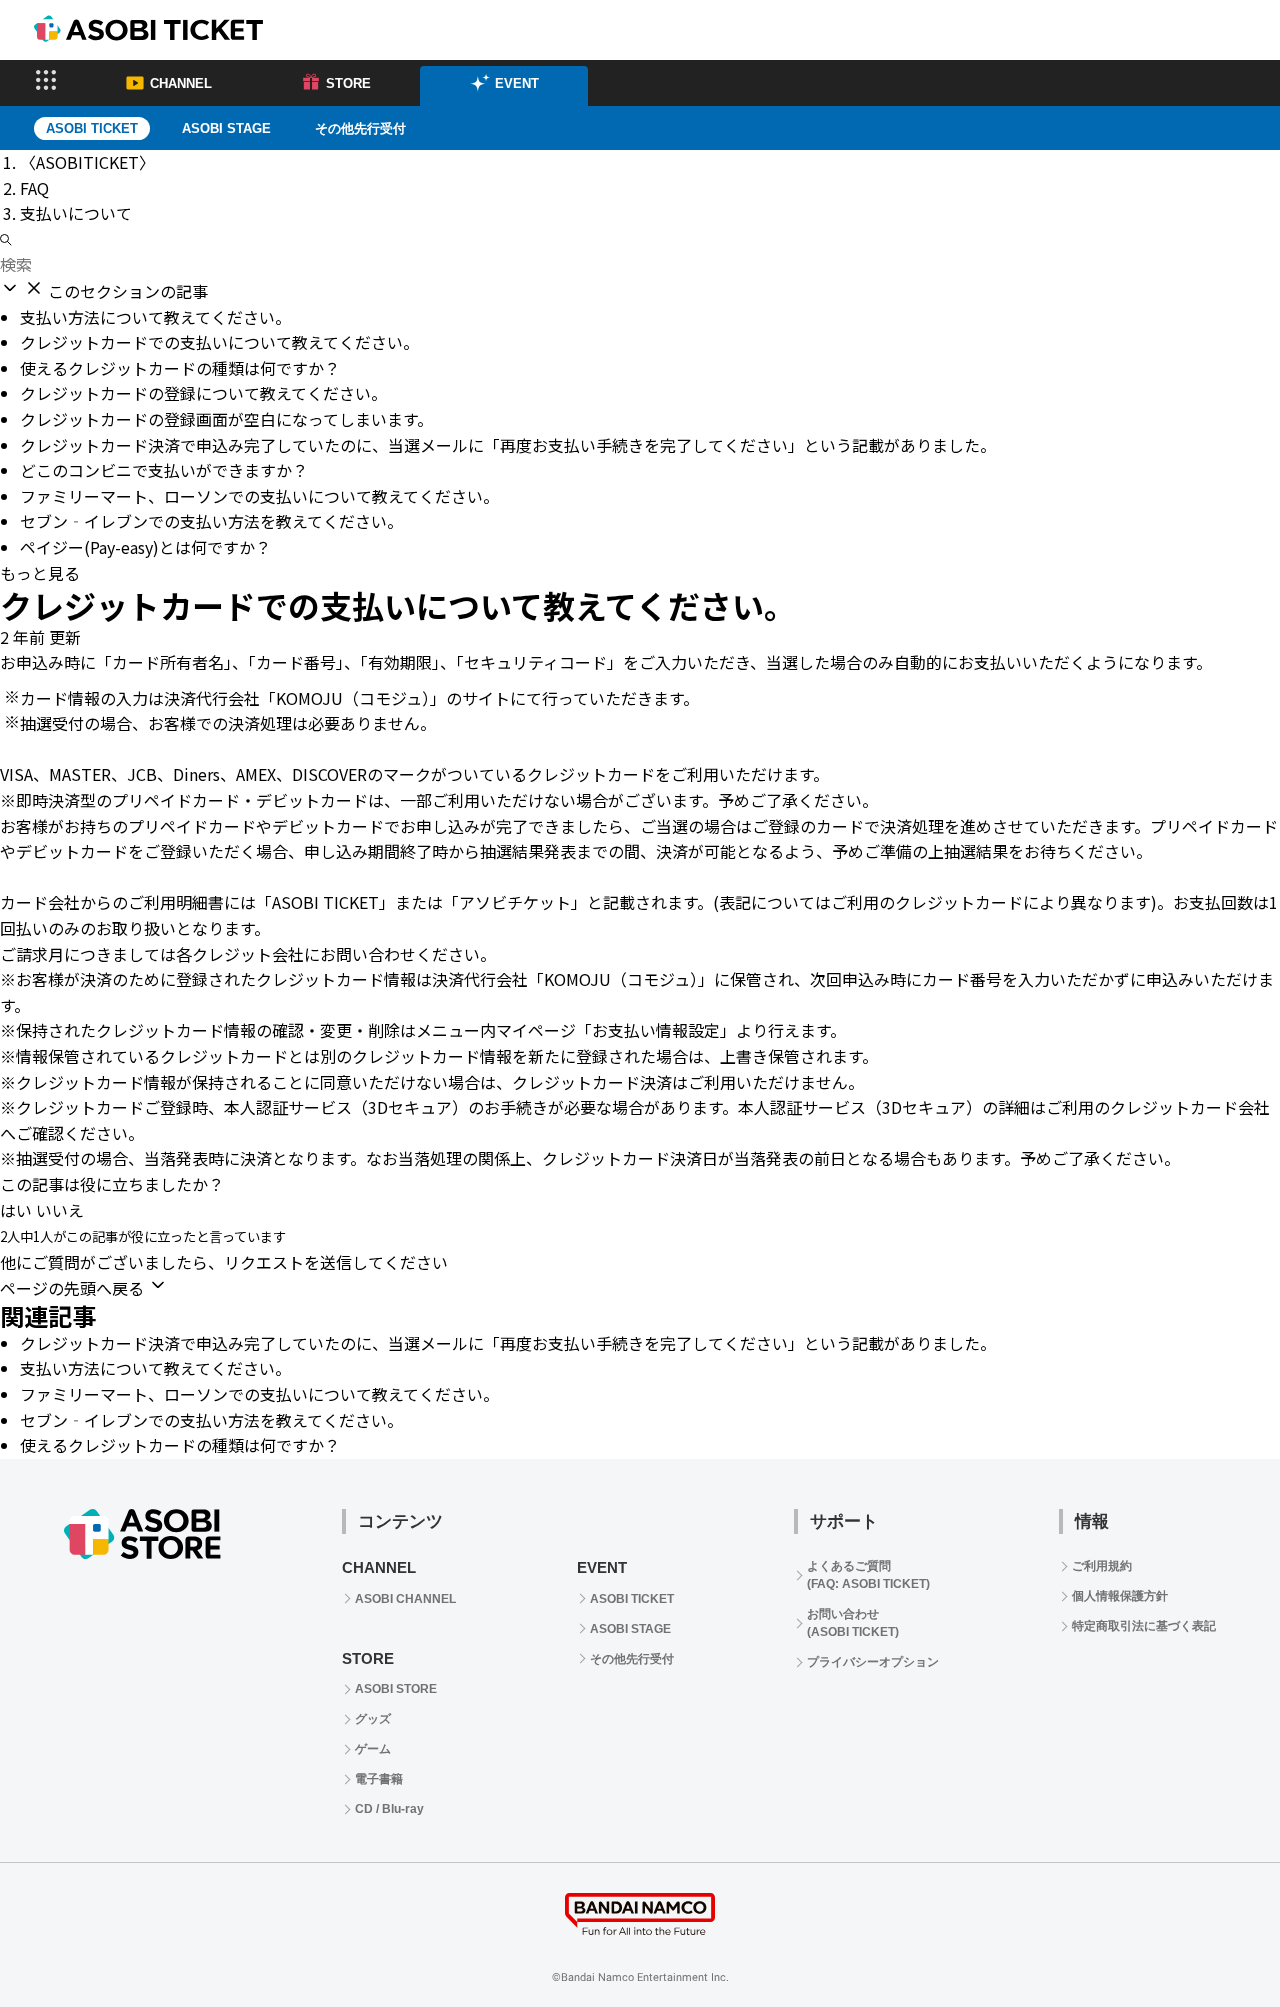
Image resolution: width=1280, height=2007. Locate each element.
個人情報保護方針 (1120, 1596)
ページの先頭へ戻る (74, 1288)
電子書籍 (379, 1779)
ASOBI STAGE (226, 128)
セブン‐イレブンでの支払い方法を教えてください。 (211, 521)
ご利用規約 (1102, 1566)
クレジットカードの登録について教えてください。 (203, 393)
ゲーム (373, 1749)
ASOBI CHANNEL (405, 1599)
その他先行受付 (360, 128)
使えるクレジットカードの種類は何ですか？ (180, 368)
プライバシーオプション (873, 1662)
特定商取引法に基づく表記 (1144, 1626)
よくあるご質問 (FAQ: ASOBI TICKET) (868, 1575)
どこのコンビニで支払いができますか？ (164, 470)
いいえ (60, 1210)
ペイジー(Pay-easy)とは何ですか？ (145, 547)
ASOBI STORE (396, 1689)
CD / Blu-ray (389, 1809)
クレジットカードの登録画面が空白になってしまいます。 (226, 419)
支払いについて (76, 213)
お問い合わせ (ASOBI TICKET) (853, 1623)
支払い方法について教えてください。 (155, 317)
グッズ (373, 1719)
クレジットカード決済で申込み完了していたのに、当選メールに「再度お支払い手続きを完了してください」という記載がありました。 (508, 445)
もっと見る (40, 573)
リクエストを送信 (288, 1262)
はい (16, 1210)
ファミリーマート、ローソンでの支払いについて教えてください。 (259, 496)
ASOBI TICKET (632, 1599)
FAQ (34, 188)
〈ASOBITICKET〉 (87, 162)
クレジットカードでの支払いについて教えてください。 (219, 342)
